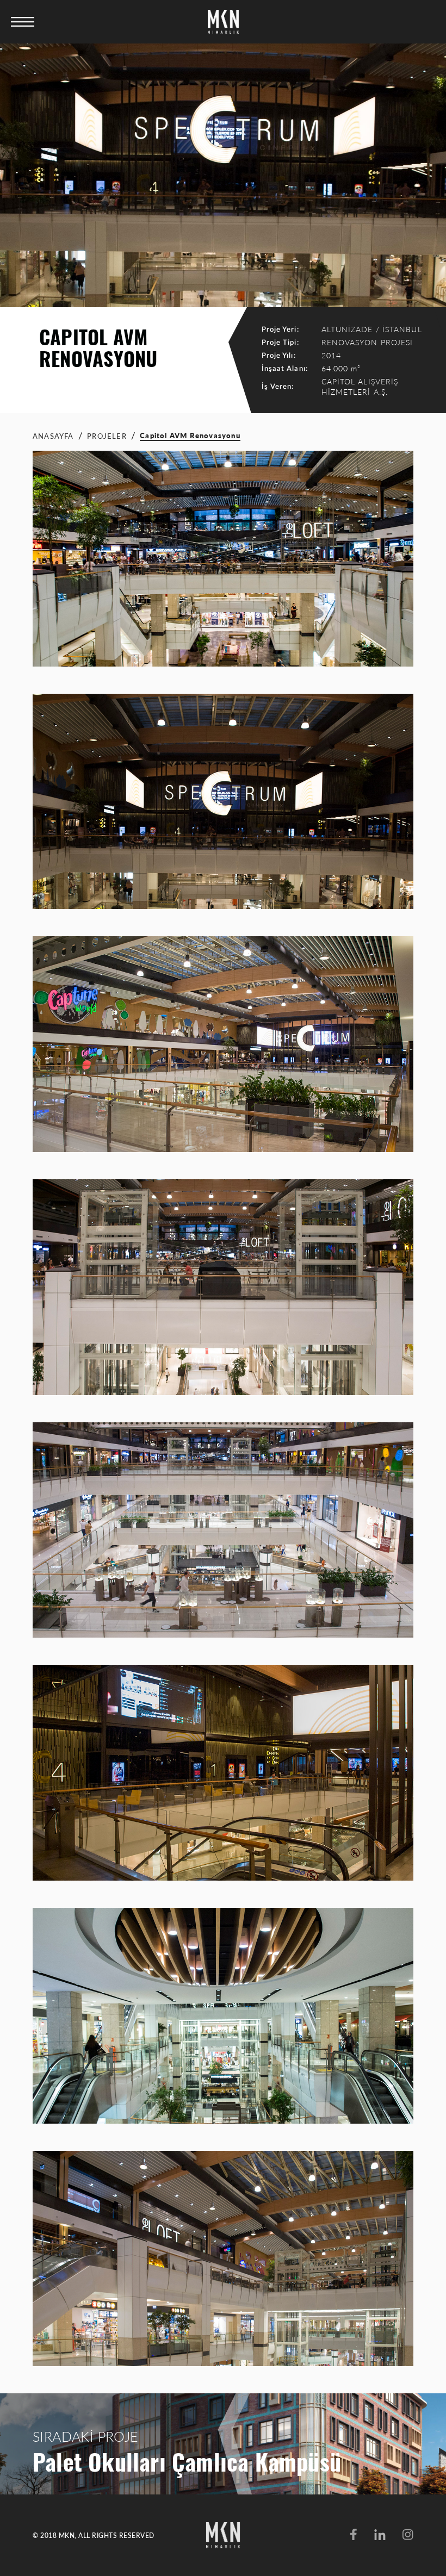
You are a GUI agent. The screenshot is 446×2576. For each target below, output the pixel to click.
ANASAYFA (53, 436)
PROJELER (107, 436)
